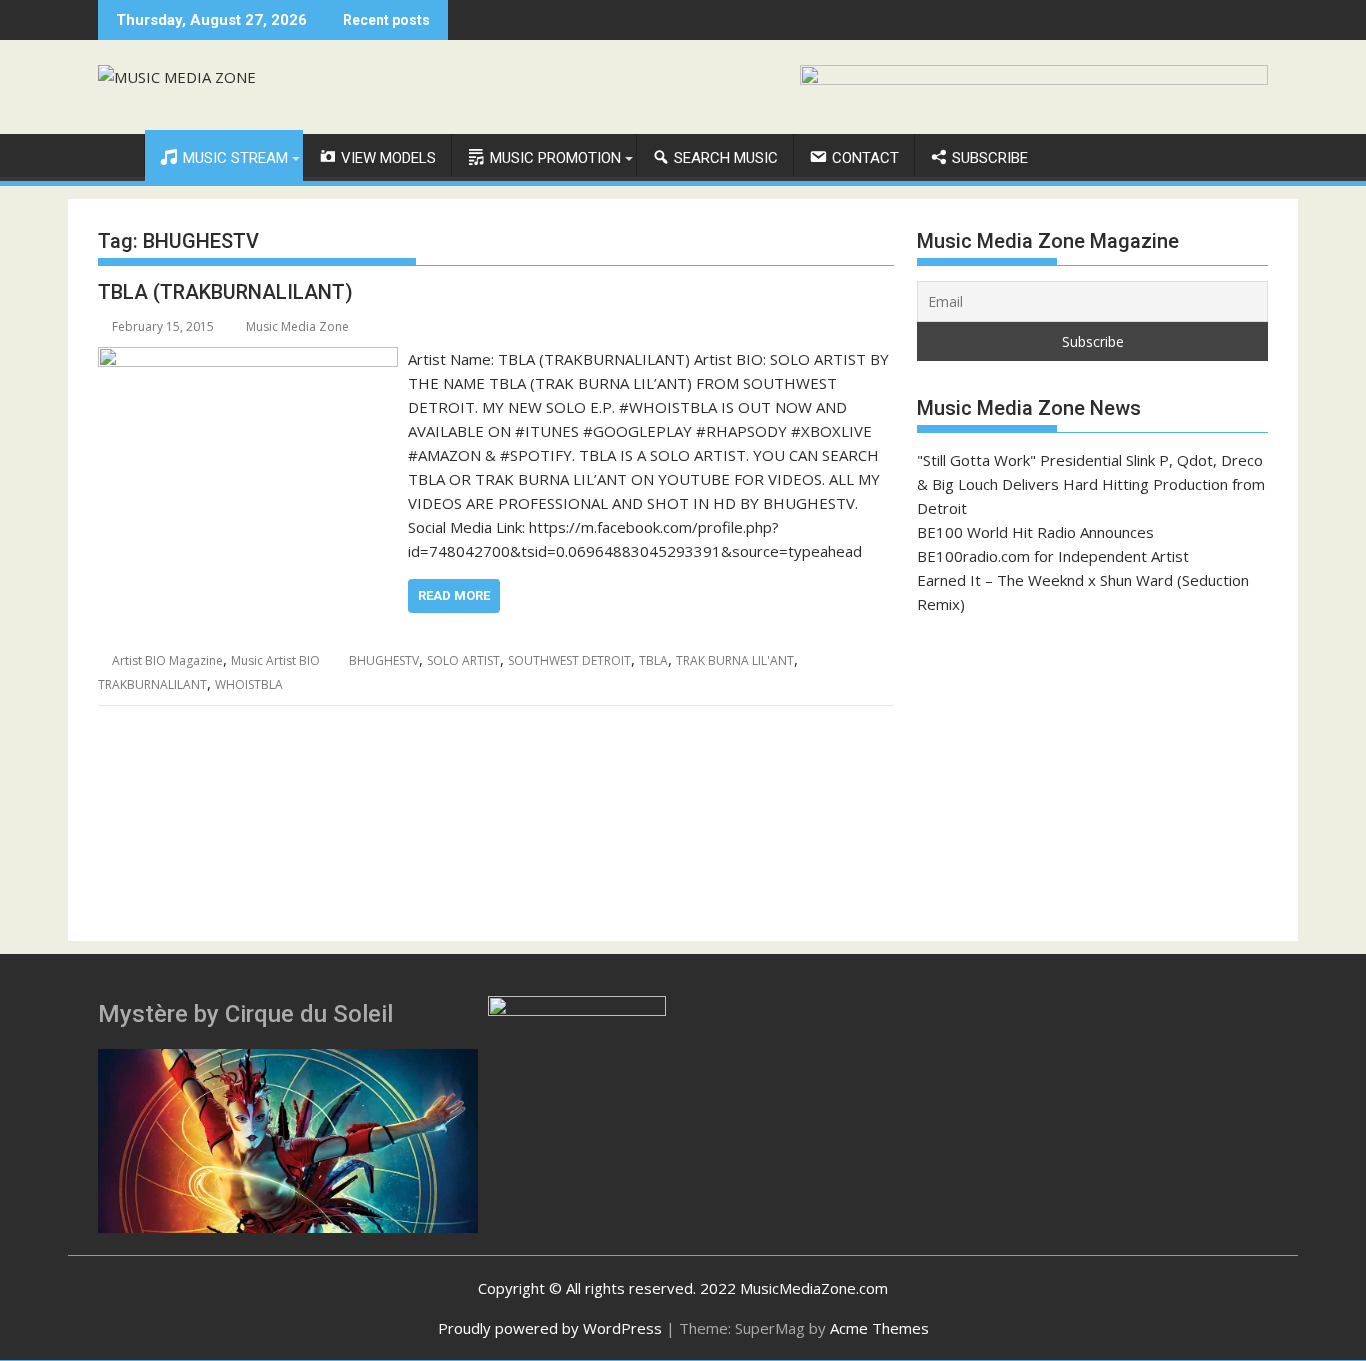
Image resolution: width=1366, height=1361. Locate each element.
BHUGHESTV (384, 660)
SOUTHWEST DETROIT (569, 660)
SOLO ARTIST (463, 660)
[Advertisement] (1092, 778)
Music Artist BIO (275, 660)
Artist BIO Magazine (167, 660)
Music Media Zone (297, 326)
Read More (454, 595)
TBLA (653, 660)
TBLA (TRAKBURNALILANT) (225, 292)
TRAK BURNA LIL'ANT (735, 660)
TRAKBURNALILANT (152, 684)
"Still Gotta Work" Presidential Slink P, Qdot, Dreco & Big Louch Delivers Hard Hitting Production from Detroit (1091, 484)
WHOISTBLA (249, 684)
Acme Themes (879, 1328)
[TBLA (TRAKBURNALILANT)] (248, 359)
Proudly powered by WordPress (550, 1328)
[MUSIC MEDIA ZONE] (117, 154)
